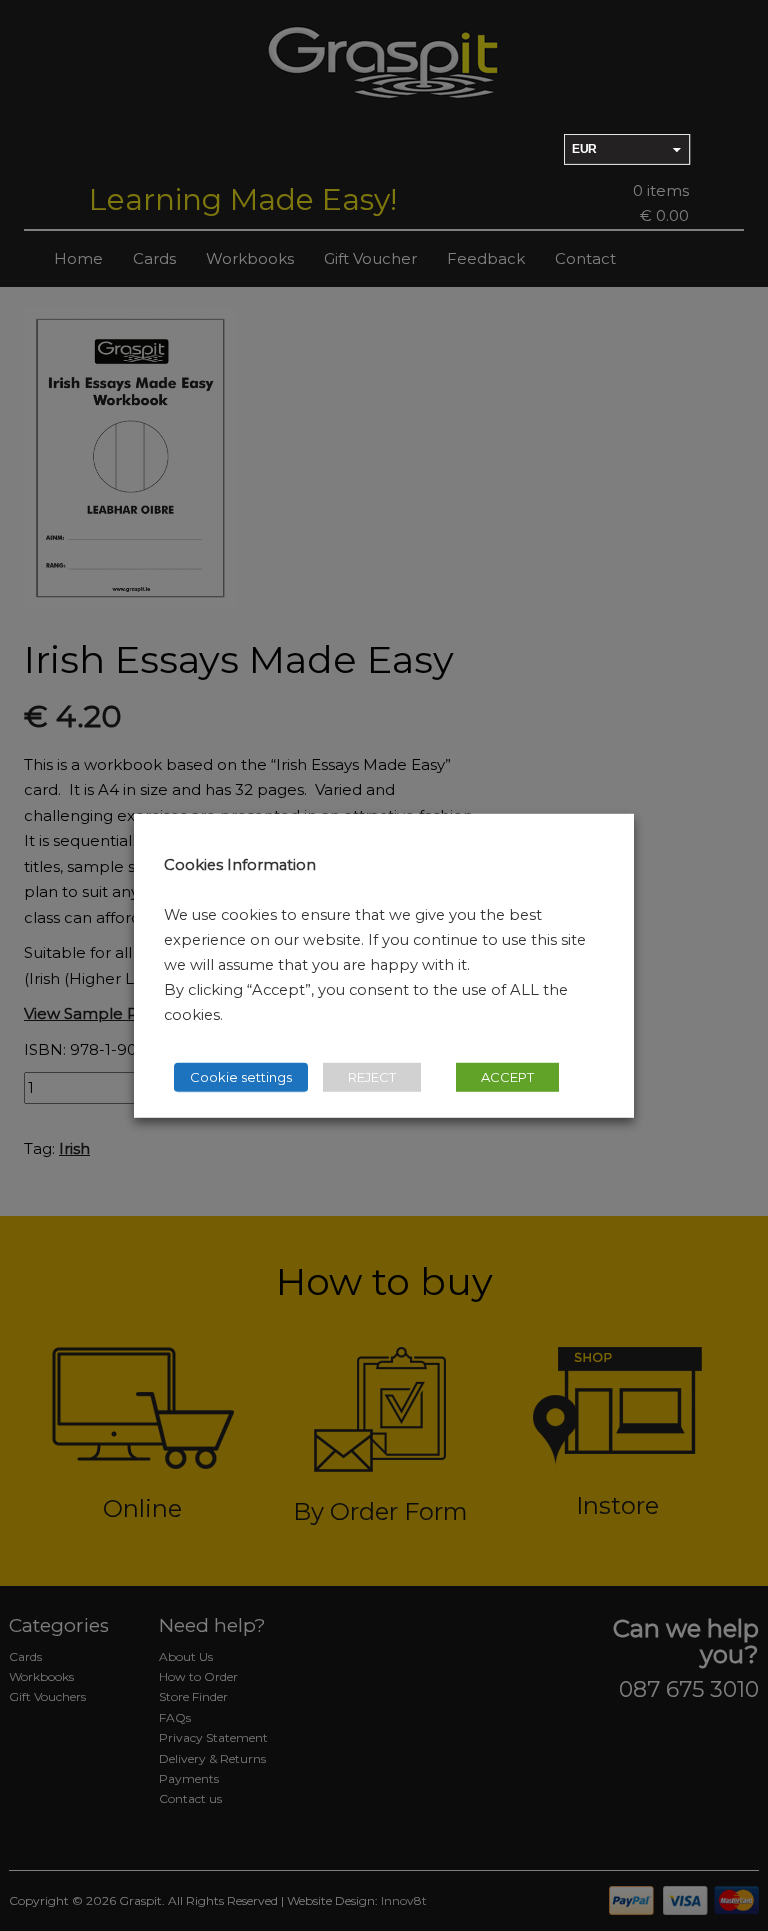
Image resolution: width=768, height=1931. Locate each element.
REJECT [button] (372, 1077)
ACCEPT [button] (507, 1077)
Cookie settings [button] (241, 1077)
